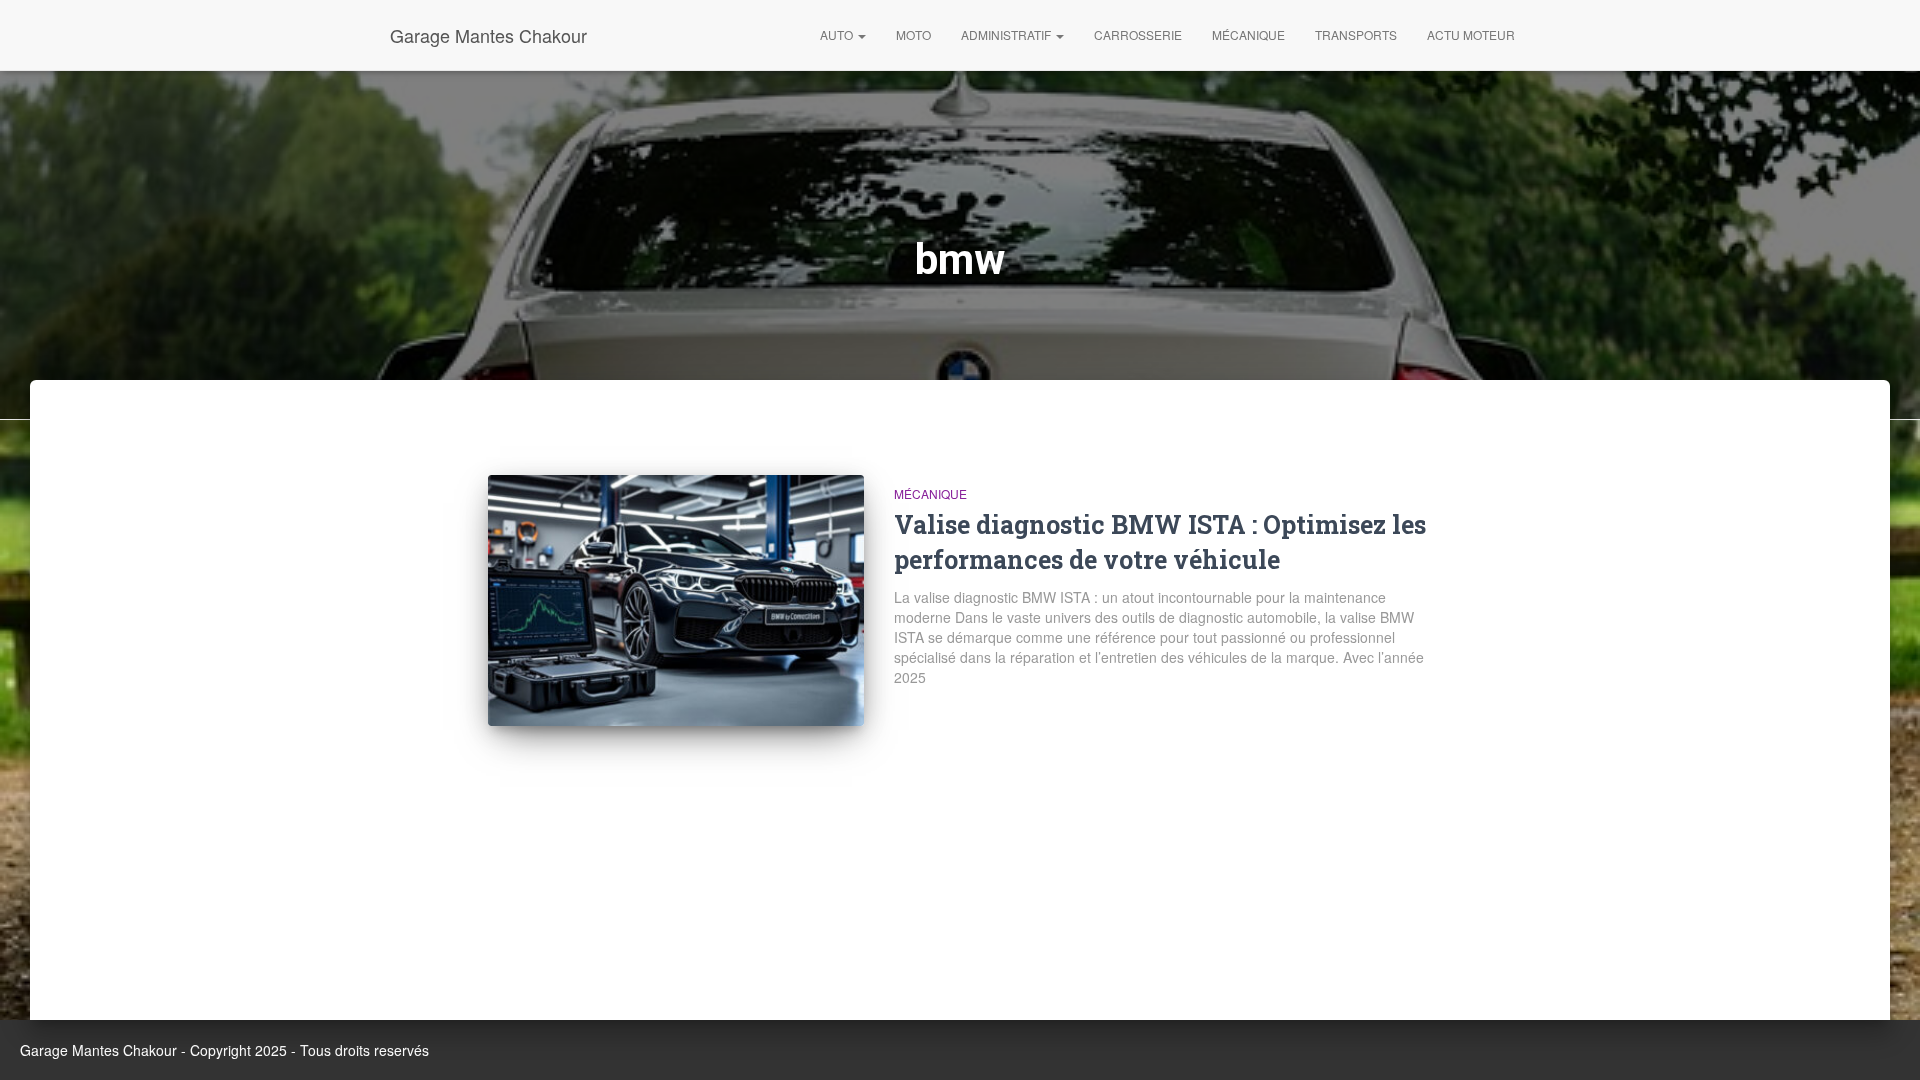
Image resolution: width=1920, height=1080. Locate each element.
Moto (913, 34)
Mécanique (1248, 34)
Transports (1356, 34)
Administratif (1007, 34)
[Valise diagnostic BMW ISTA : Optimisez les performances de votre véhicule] (676, 600)
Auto (838, 34)
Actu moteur (1471, 34)
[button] (861, 34)
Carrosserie (1138, 34)
